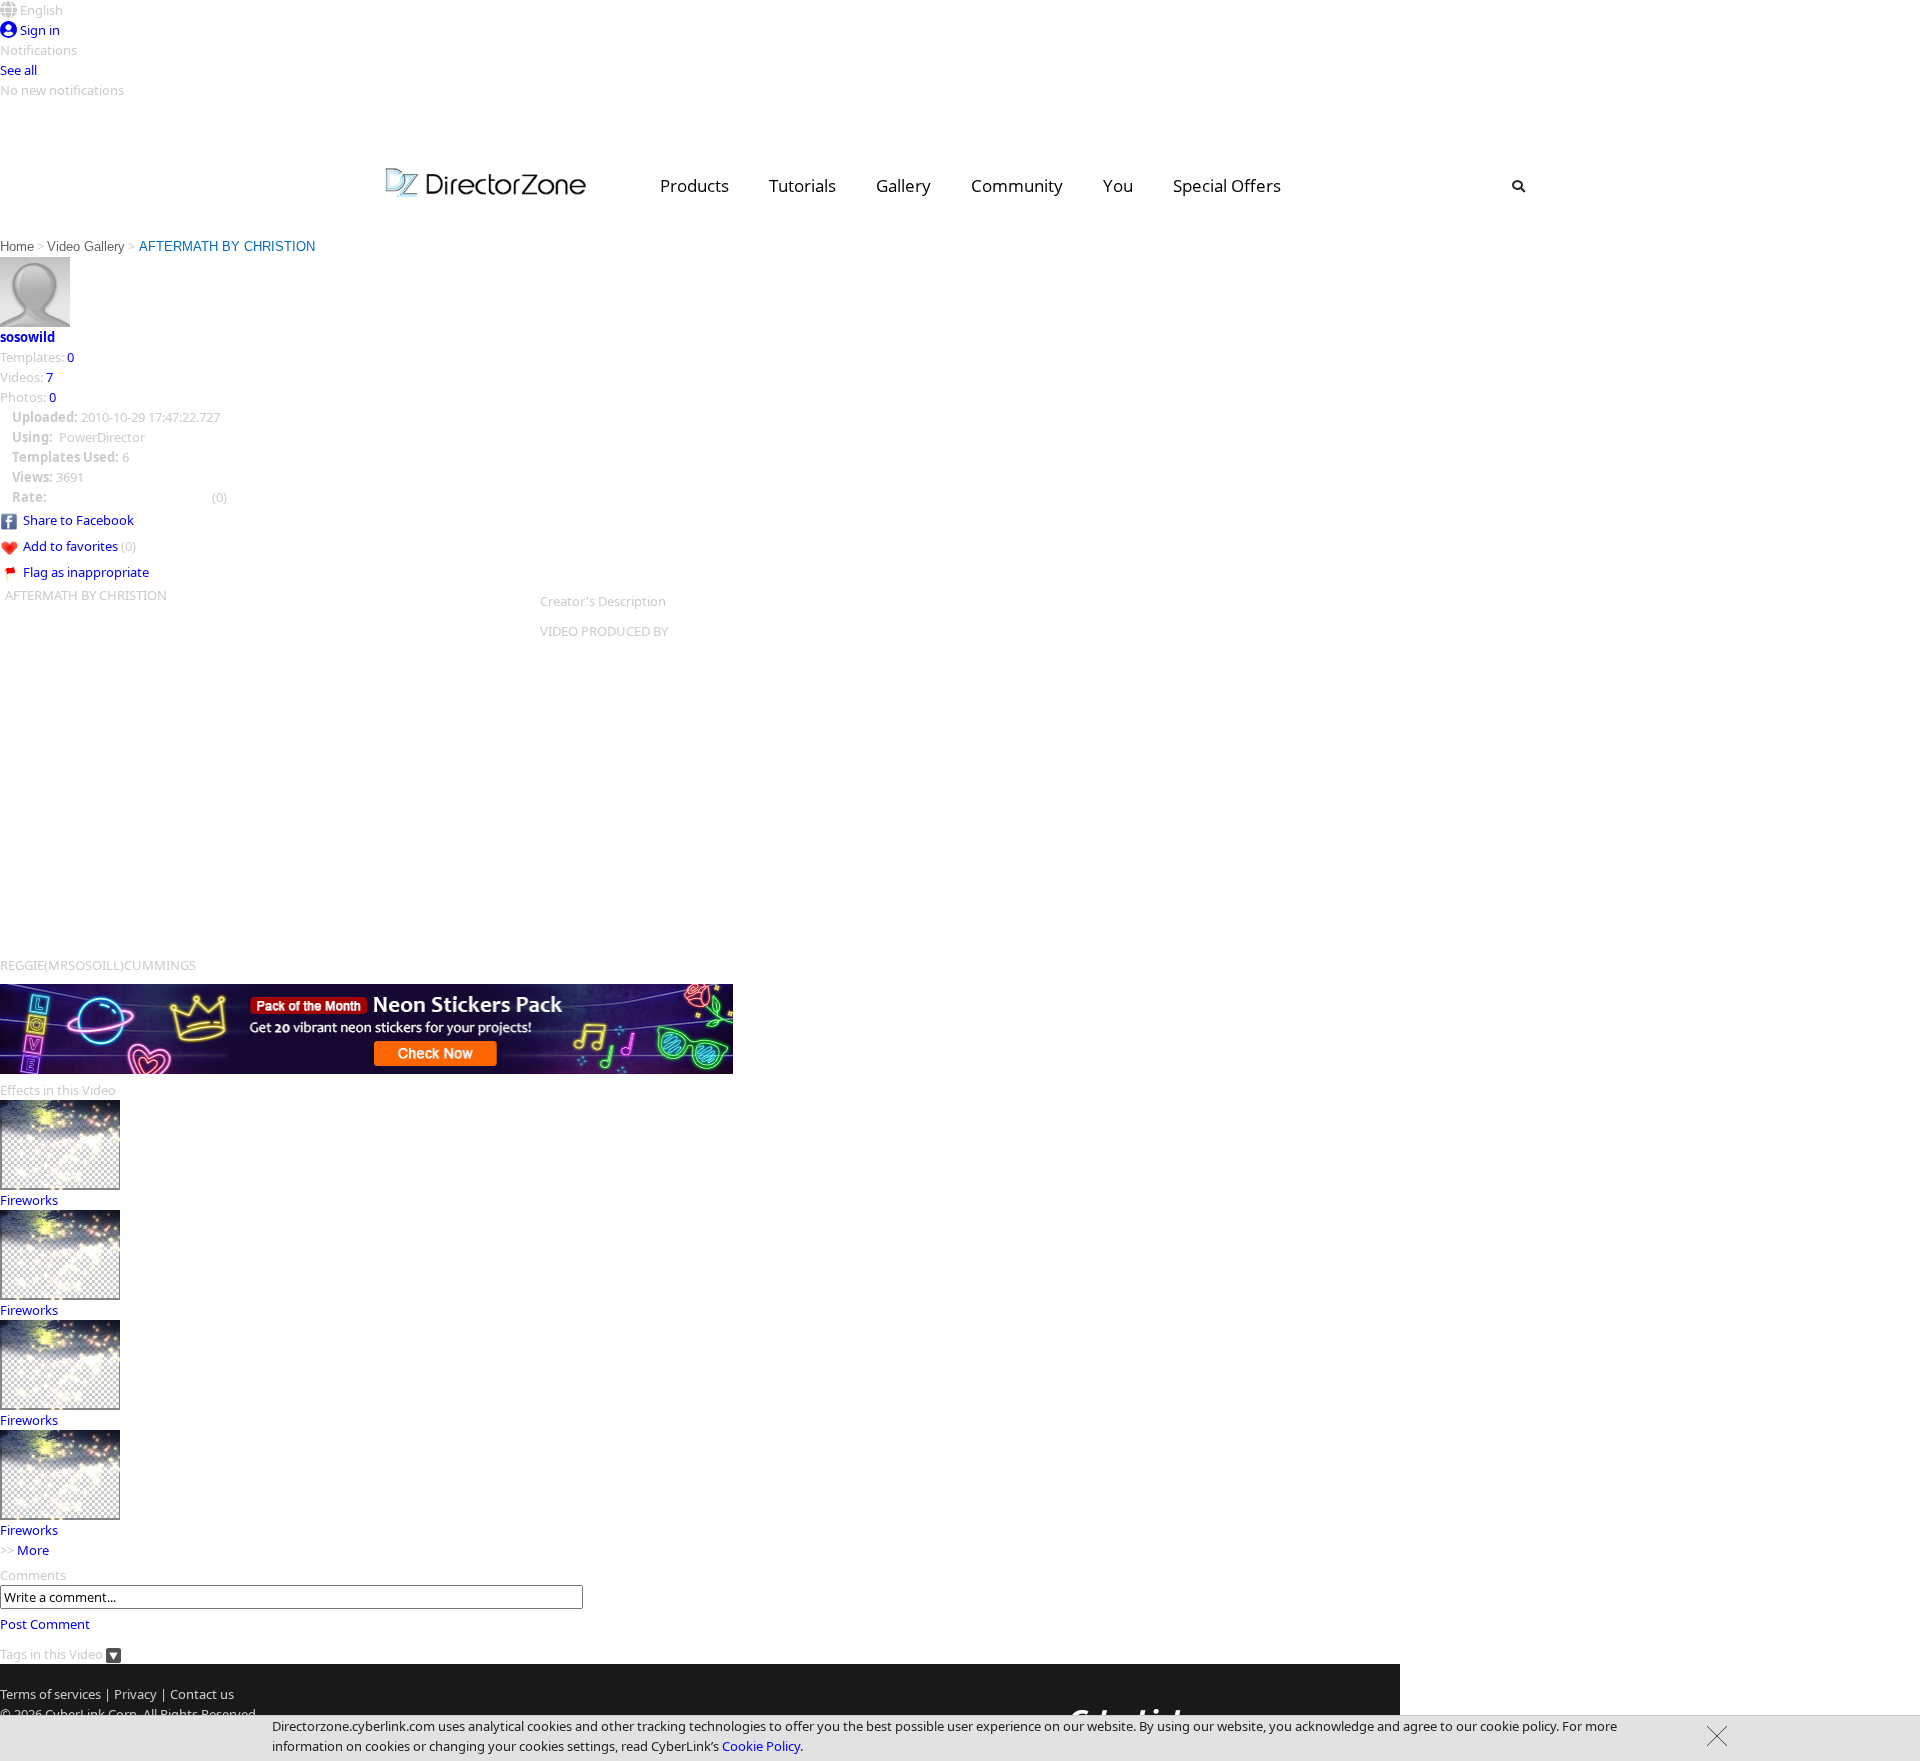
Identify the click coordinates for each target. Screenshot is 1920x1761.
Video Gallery (86, 246)
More (33, 1550)
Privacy (135, 1694)
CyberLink (75, 1714)
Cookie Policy (761, 1746)
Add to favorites (70, 546)
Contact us (202, 1694)
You (1118, 185)
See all (18, 70)
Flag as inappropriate (86, 572)
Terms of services (50, 1694)
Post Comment (45, 1624)
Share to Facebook (78, 520)
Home (17, 246)
